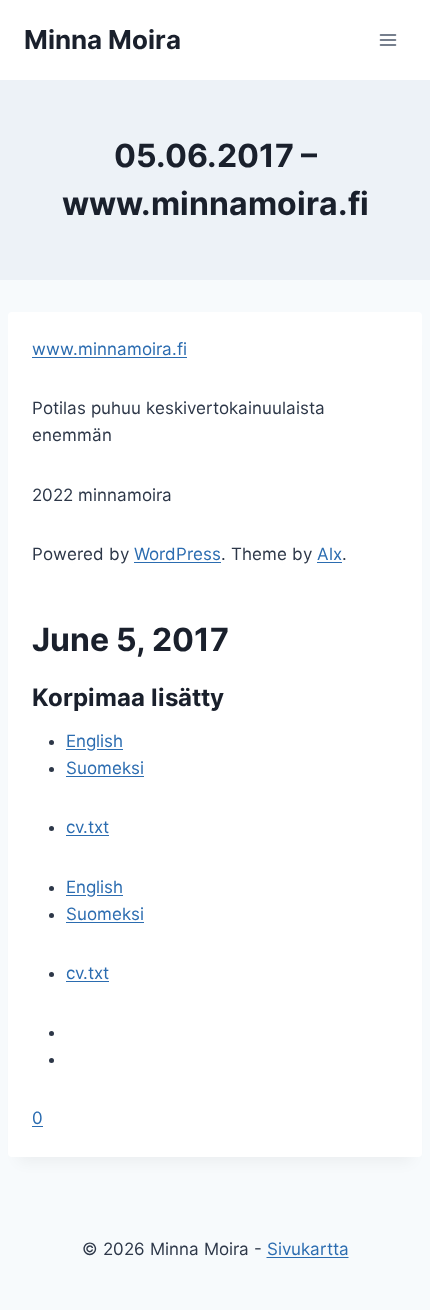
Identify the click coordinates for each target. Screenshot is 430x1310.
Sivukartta (308, 1249)
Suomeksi (105, 768)
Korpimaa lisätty (128, 697)
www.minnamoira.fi (109, 349)
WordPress (177, 554)
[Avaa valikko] (387, 39)
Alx (329, 554)
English (94, 741)
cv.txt (87, 827)
